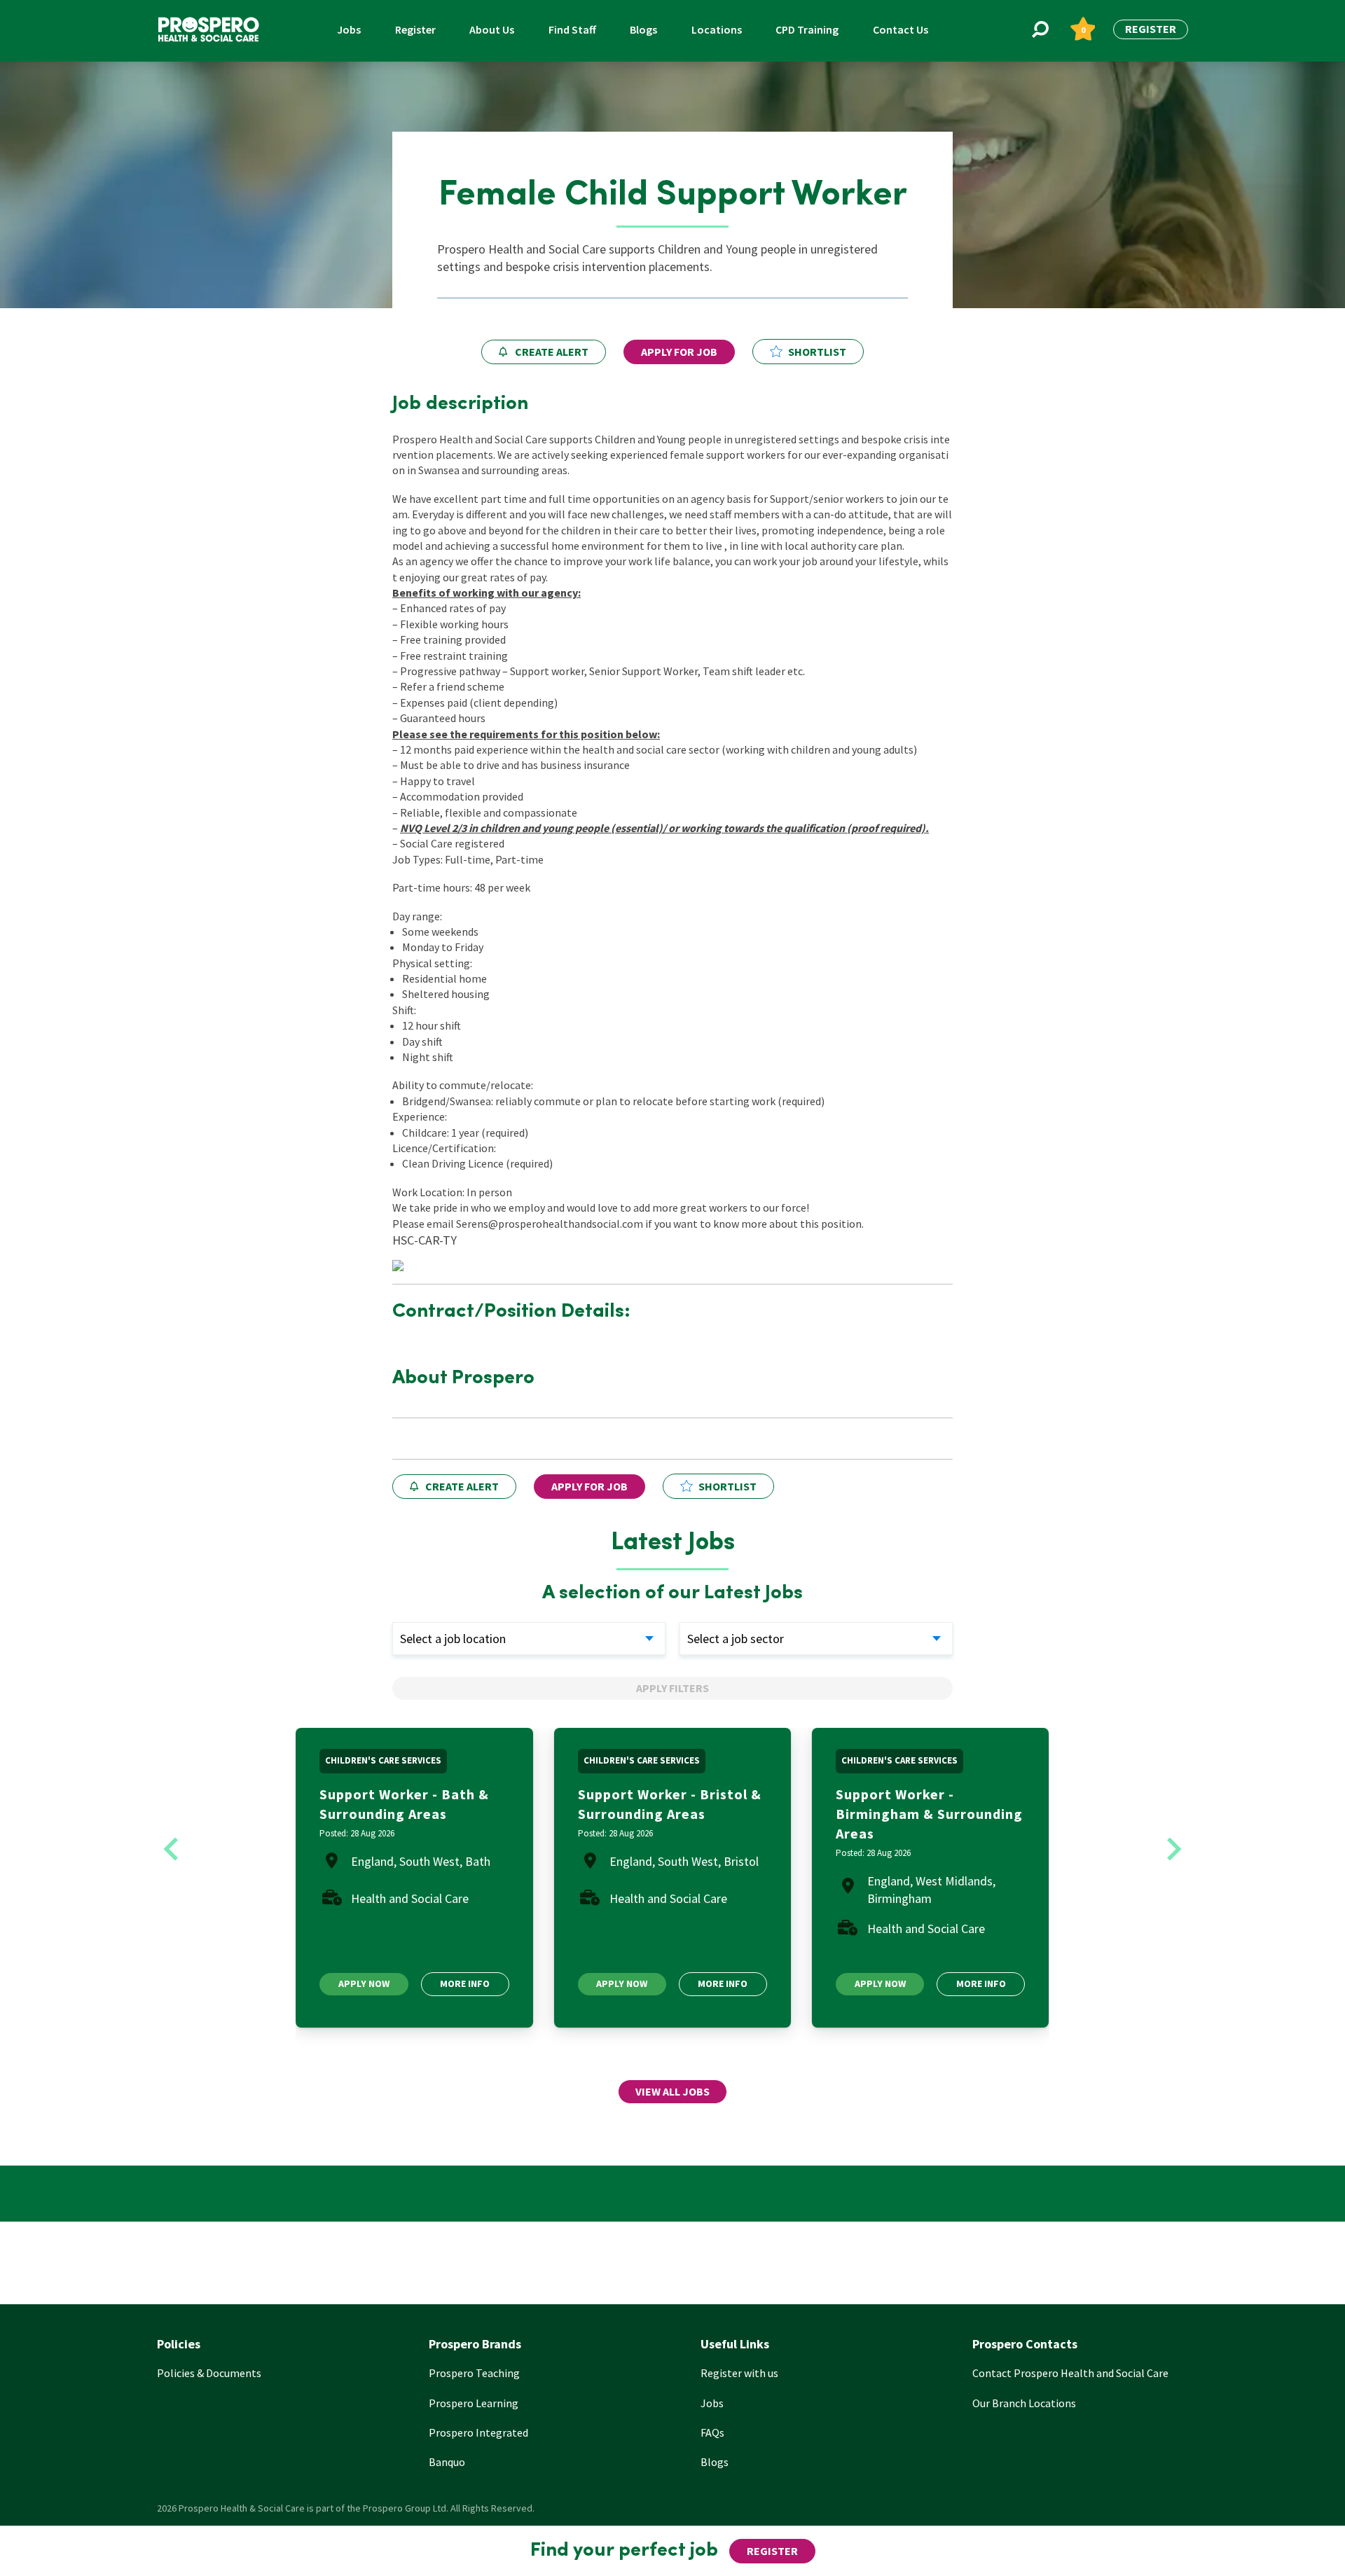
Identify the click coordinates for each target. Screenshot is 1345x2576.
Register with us (739, 2373)
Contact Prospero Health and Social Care (1070, 2373)
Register (415, 29)
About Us (492, 29)
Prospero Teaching (474, 2373)
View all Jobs (672, 2091)
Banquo (447, 2462)
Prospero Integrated (478, 2432)
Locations (717, 29)
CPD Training (807, 29)
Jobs (349, 29)
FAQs (712, 2432)
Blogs (643, 29)
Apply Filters (672, 1688)
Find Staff (572, 29)
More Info (465, 1983)
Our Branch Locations (1024, 2403)
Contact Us (901, 29)
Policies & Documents (209, 2373)
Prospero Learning (474, 2403)
